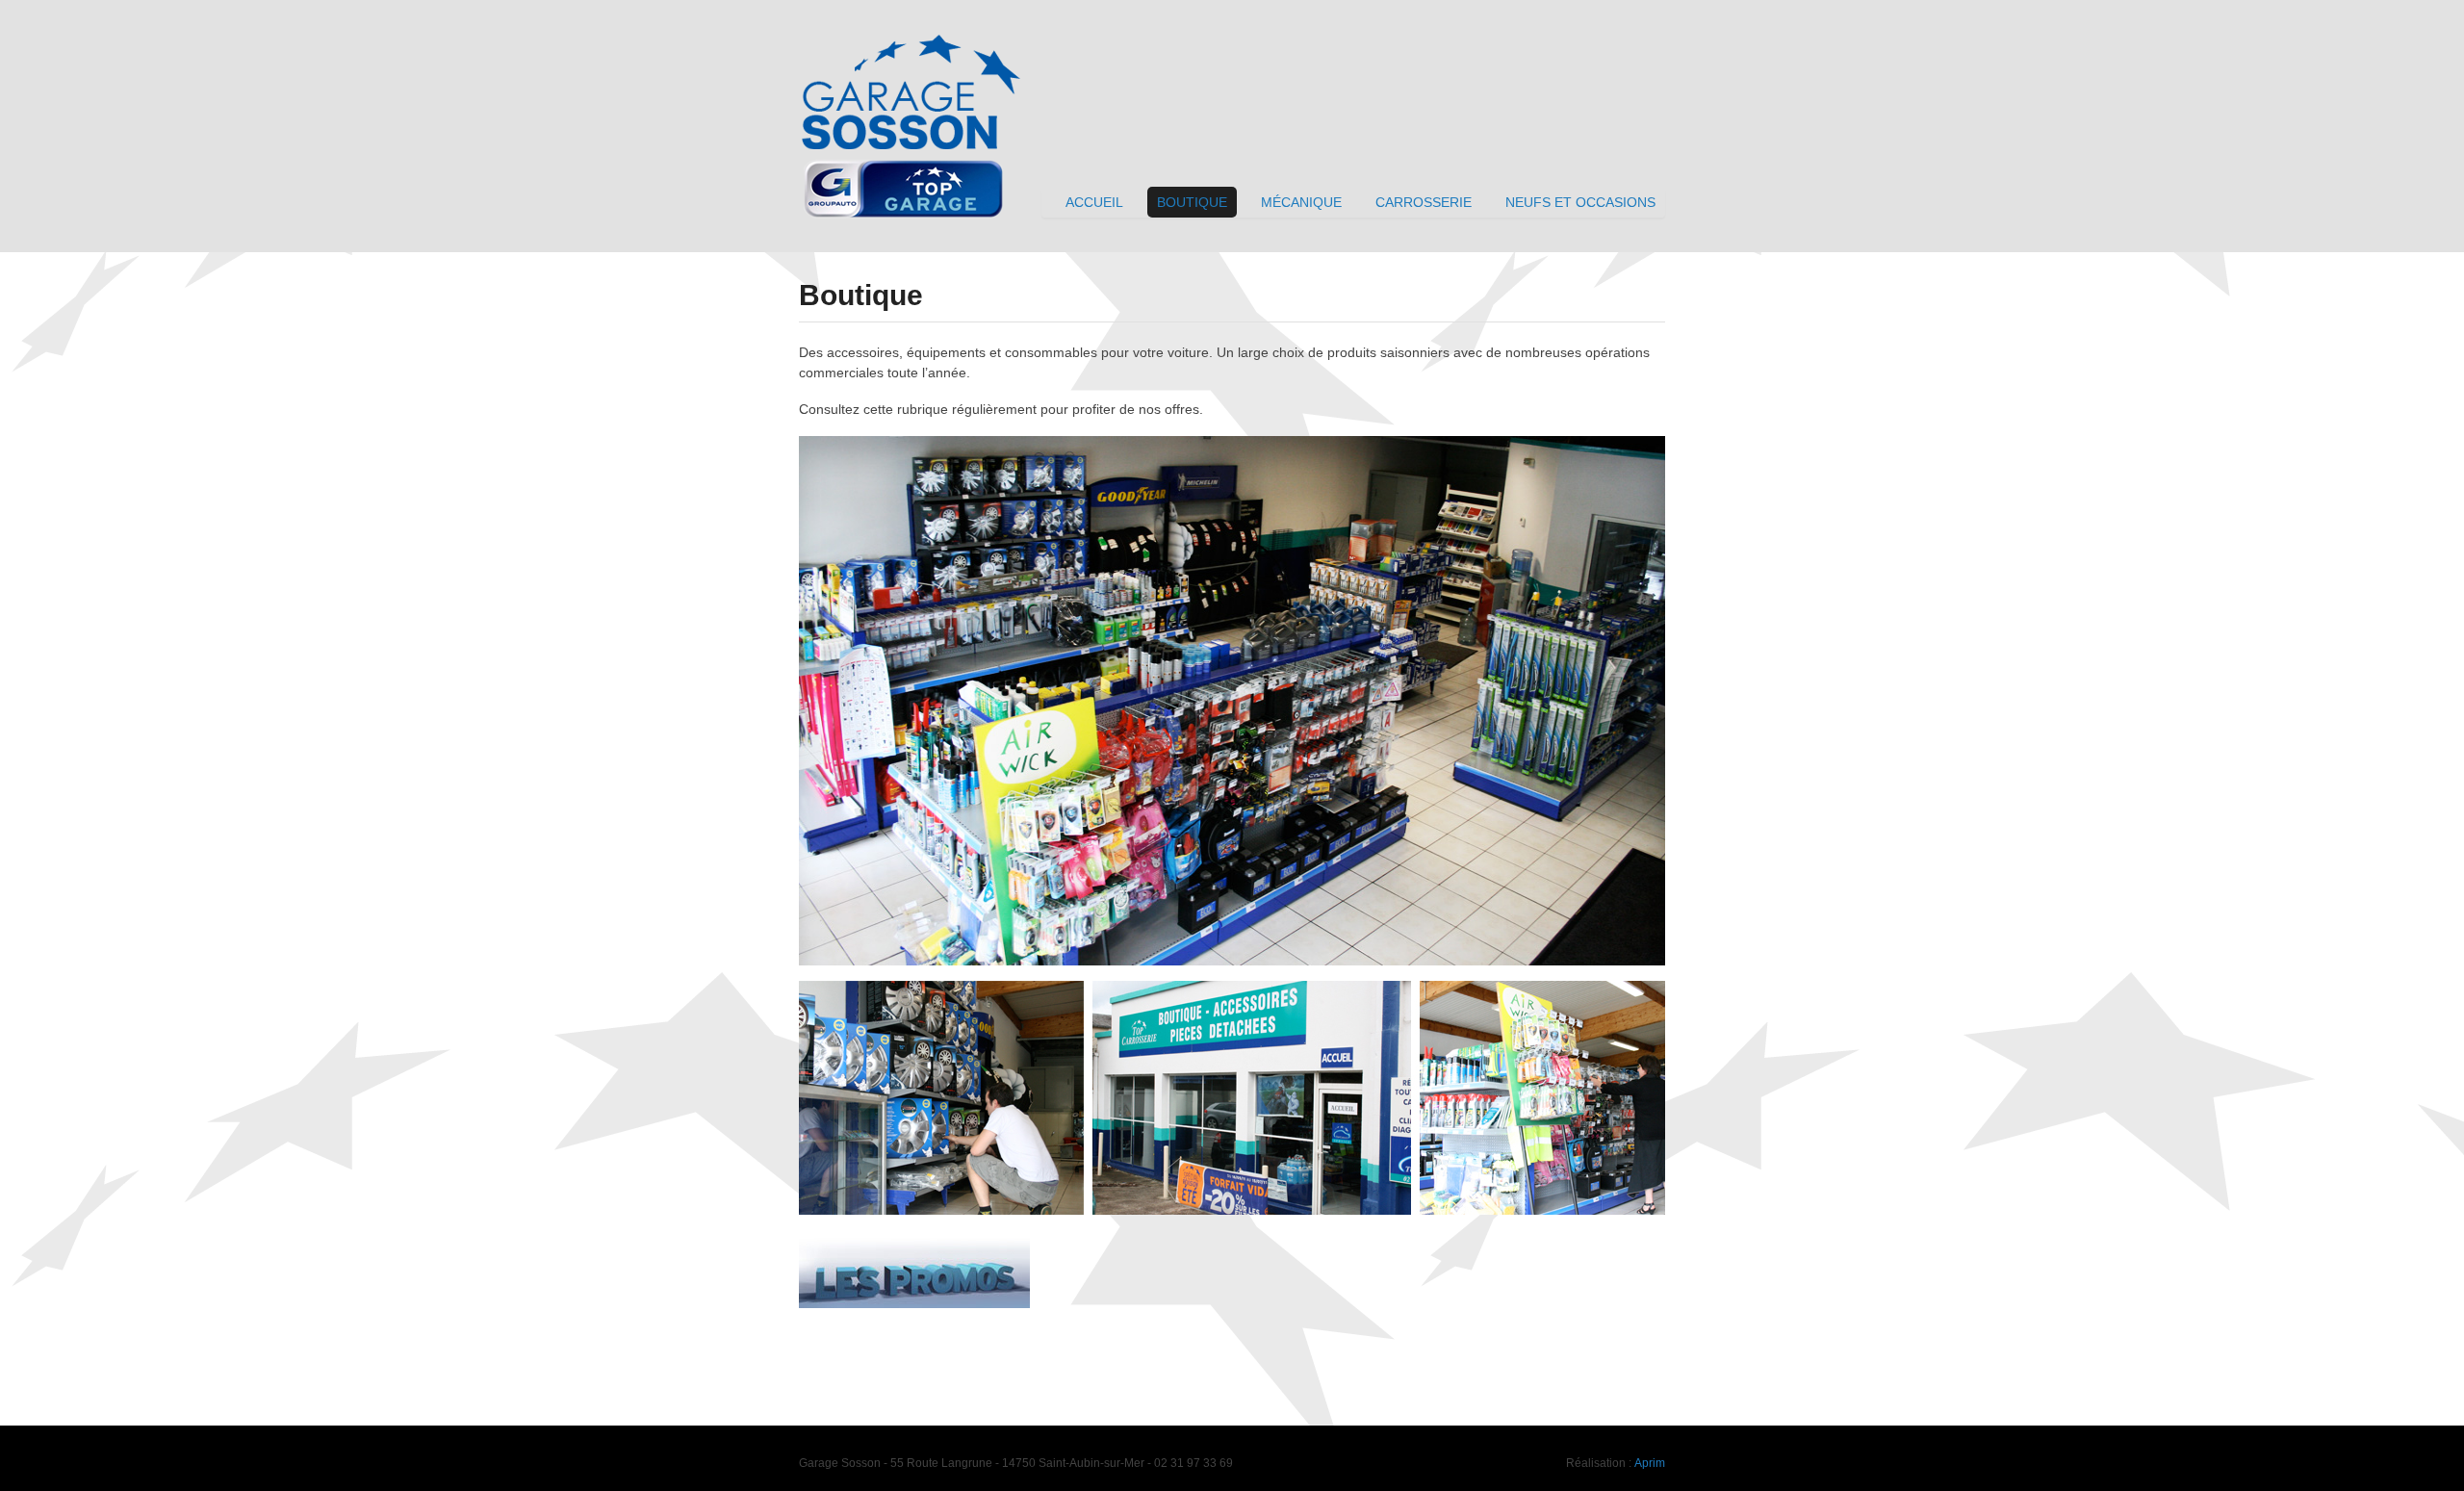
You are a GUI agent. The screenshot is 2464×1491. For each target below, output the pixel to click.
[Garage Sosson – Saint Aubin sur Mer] (914, 32)
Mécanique (1301, 202)
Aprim (1650, 1463)
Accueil (1094, 202)
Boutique (1192, 202)
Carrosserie (1424, 202)
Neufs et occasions (1580, 202)
